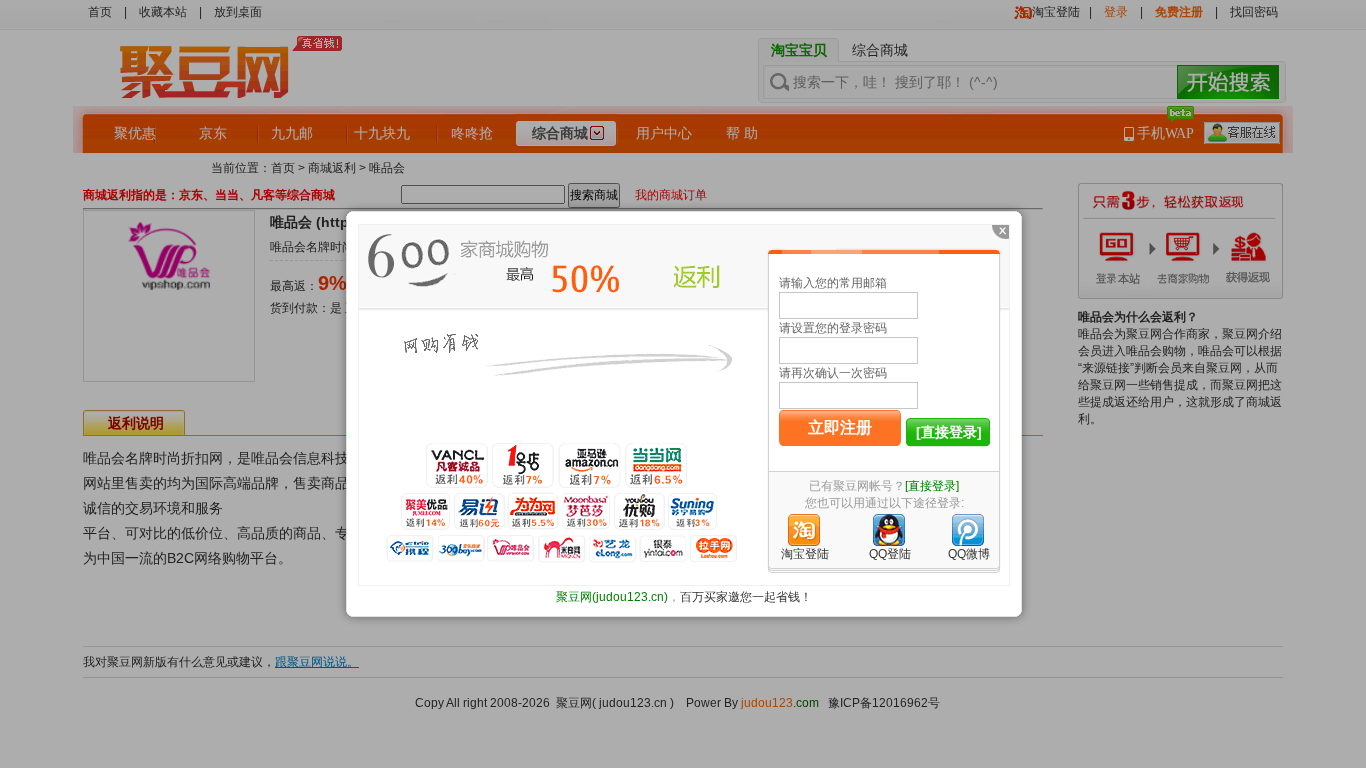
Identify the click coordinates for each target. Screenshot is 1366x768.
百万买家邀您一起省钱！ (746, 597)
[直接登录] (949, 432)
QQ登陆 (890, 554)
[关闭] (999, 235)
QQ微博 (969, 554)
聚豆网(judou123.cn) (612, 597)
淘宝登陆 (805, 554)
